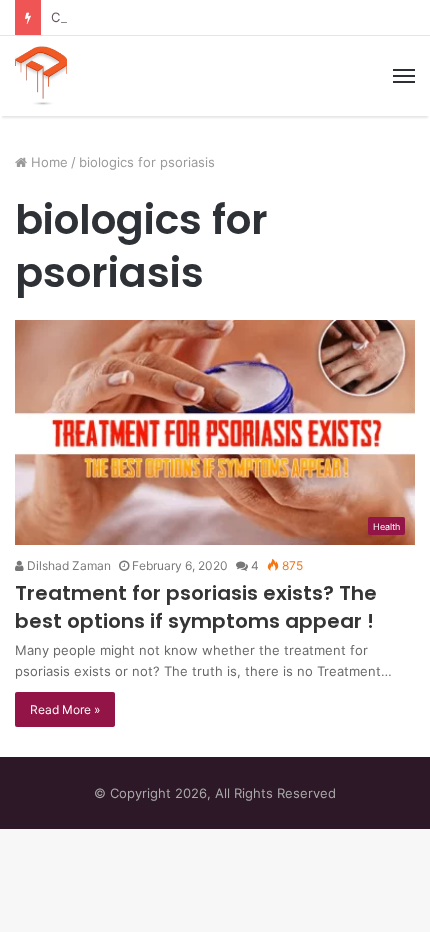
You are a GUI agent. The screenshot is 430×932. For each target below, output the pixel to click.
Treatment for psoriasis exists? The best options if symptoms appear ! (196, 607)
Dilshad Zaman (67, 565)
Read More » (65, 709)
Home (47, 162)
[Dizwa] (41, 76)
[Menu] (404, 76)
